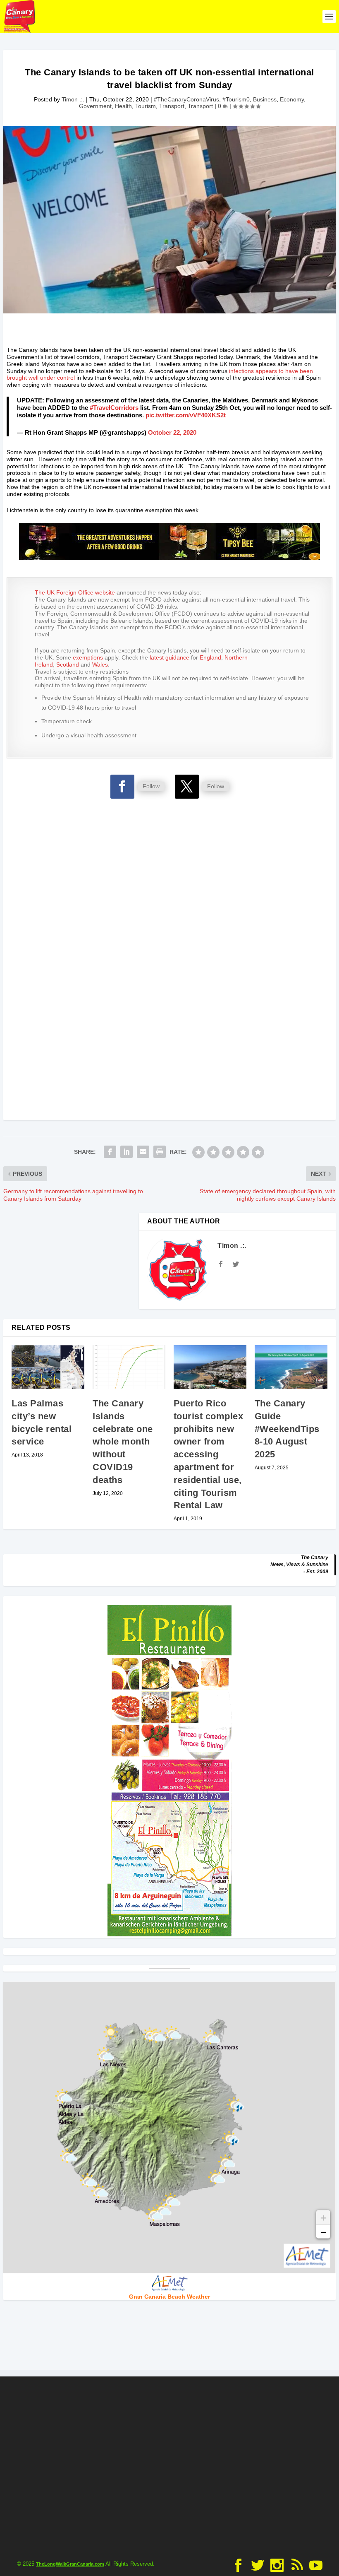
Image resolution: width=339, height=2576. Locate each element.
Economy (292, 99)
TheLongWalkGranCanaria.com (70, 2564)
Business (265, 99)
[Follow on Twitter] (187, 787)
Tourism (146, 106)
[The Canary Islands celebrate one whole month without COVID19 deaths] (129, 1367)
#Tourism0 (236, 99)
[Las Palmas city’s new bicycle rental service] (48, 1367)
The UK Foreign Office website (75, 592)
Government (95, 106)
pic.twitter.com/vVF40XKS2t (186, 415)
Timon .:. (73, 99)
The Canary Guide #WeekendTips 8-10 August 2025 (287, 1429)
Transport (172, 106)
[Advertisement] (169, 861)
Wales (100, 664)
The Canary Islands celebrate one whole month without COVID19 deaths (123, 1442)
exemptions (88, 657)
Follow (151, 786)
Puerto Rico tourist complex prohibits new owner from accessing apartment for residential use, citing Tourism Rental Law (209, 1454)
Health (123, 106)
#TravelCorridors (114, 408)
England (210, 657)
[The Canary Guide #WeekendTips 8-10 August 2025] (291, 1367)
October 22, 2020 (172, 432)
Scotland (68, 664)
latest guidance (169, 657)
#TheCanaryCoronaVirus (186, 99)
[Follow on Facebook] (122, 787)
